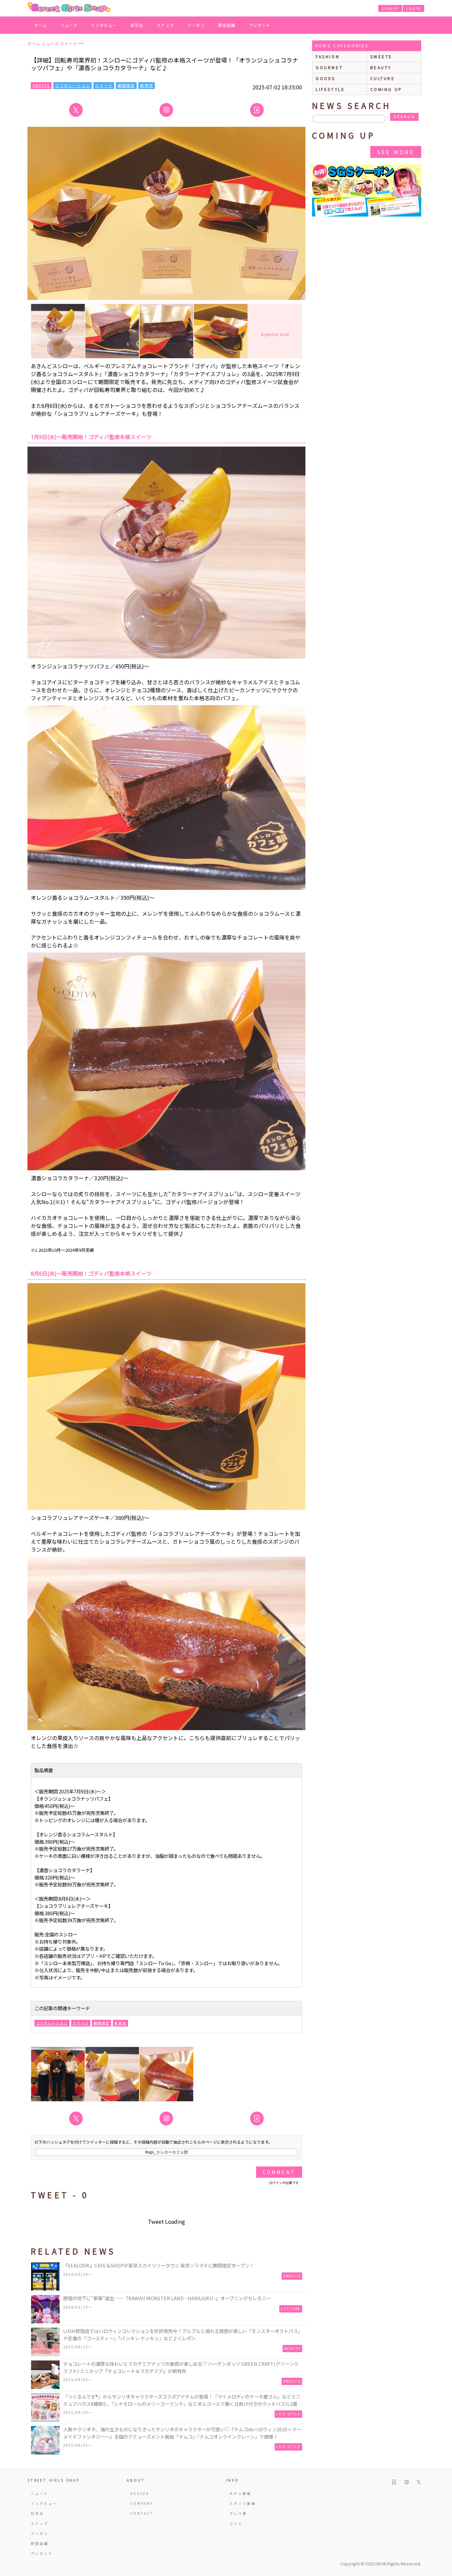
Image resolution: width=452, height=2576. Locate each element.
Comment (279, 2172)
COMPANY (142, 2503)
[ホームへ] (69, 8)
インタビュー (104, 25)
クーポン (196, 25)
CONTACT (142, 2513)
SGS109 (140, 2493)
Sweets (41, 85)
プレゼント (260, 25)
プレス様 (238, 2513)
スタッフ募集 (243, 2503)
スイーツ (104, 85)
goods (326, 78)
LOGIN (413, 8)
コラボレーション (72, 85)
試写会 (137, 25)
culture (383, 78)
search (404, 117)
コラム (236, 2524)
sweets (381, 56)
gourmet (329, 67)
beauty (381, 67)
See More (396, 152)
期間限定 (126, 85)
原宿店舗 (227, 25)
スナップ (165, 25)
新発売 (147, 85)
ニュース (69, 25)
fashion (328, 56)
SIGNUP (390, 8)
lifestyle (330, 89)
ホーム (41, 25)
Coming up (386, 89)
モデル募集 (240, 2493)
